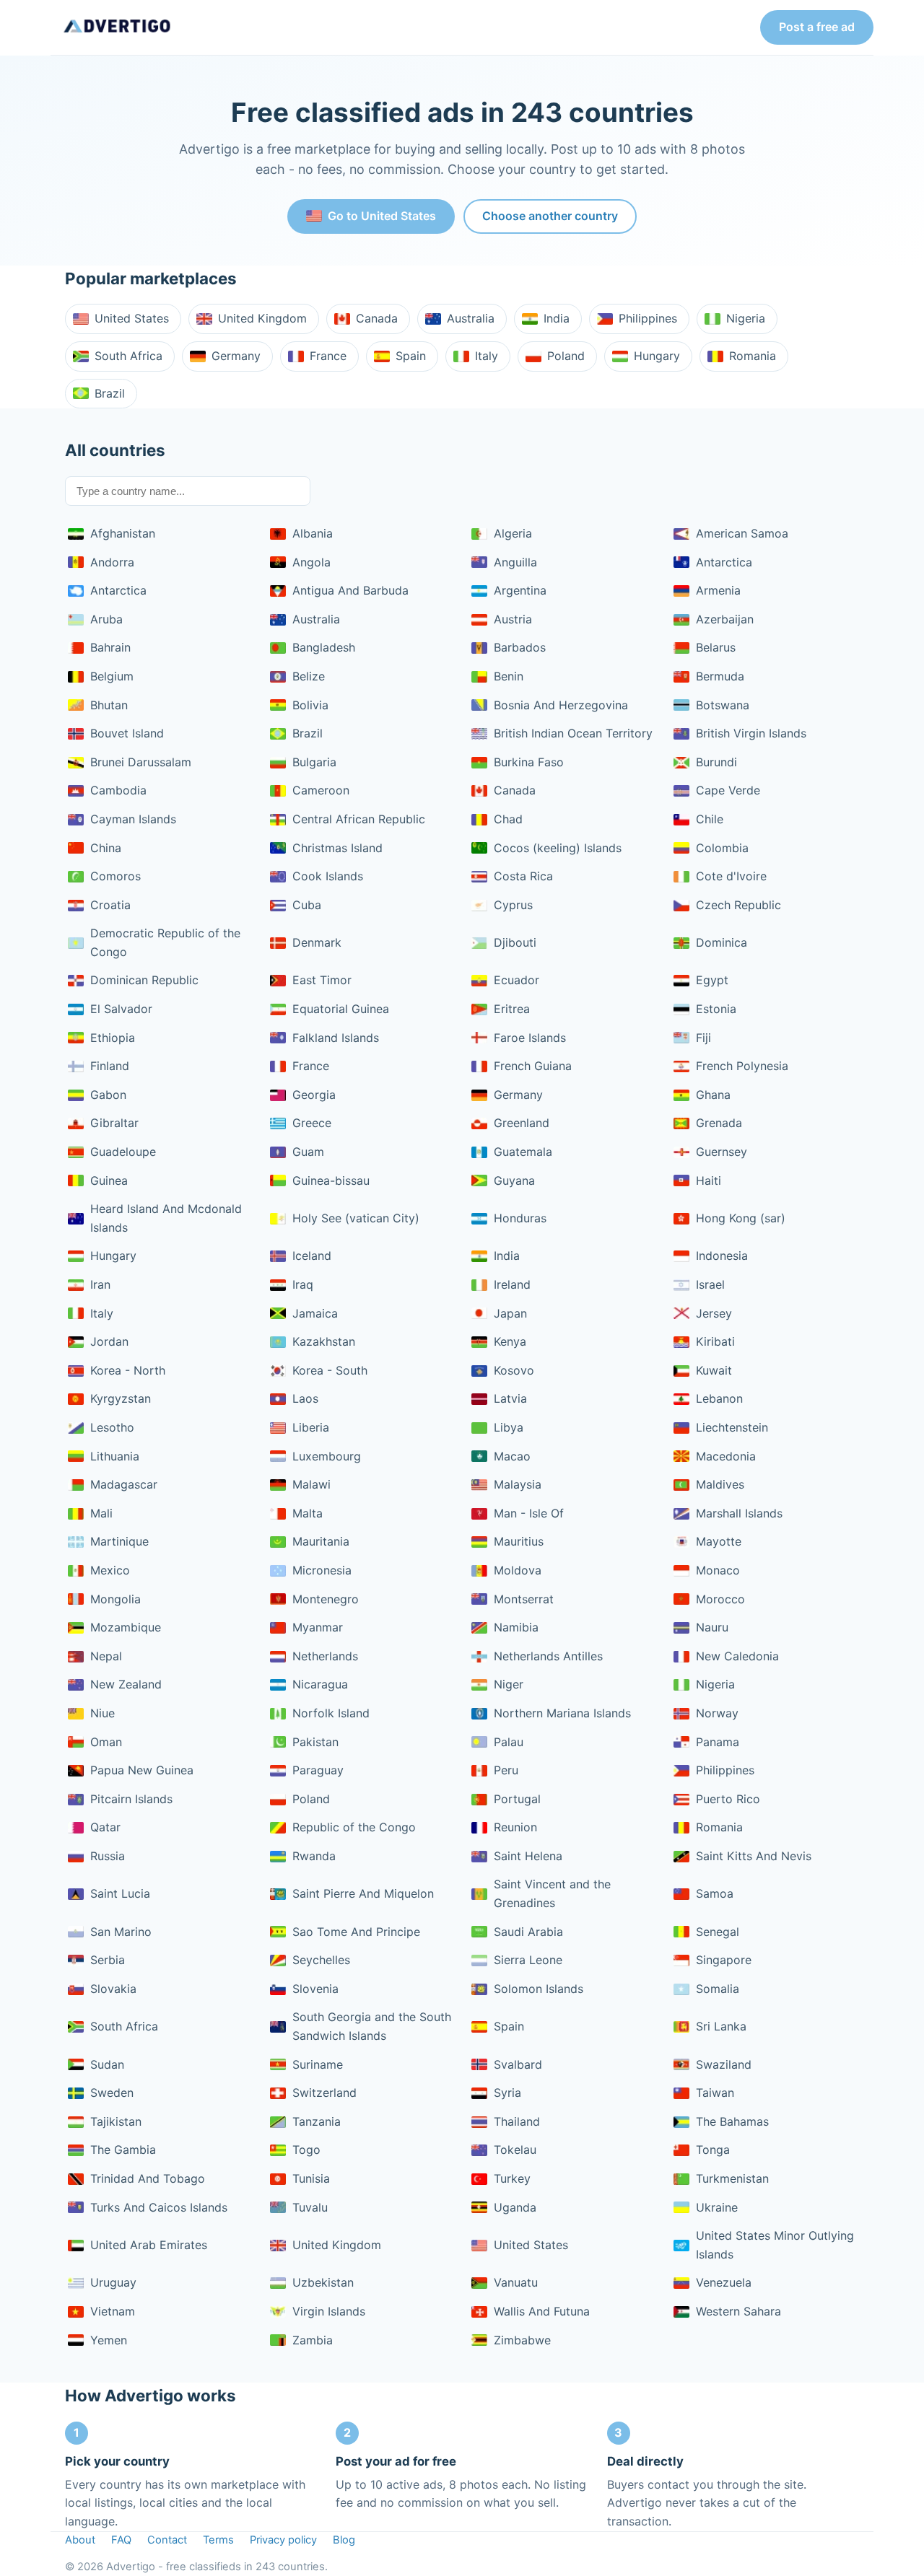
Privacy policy (283, 2540)
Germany (236, 356)
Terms (218, 2540)
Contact (167, 2540)
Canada (377, 318)
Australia (471, 318)
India (557, 318)
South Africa (128, 356)
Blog (344, 2540)
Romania (753, 356)
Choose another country (550, 216)
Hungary (657, 356)
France (328, 356)
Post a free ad (817, 27)
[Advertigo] (117, 27)
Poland (566, 356)
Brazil (110, 393)
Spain (411, 356)
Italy (487, 356)
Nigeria (746, 318)
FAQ (121, 2540)
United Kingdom (262, 318)
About (80, 2540)
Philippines (648, 318)
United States (132, 318)
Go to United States (382, 216)
